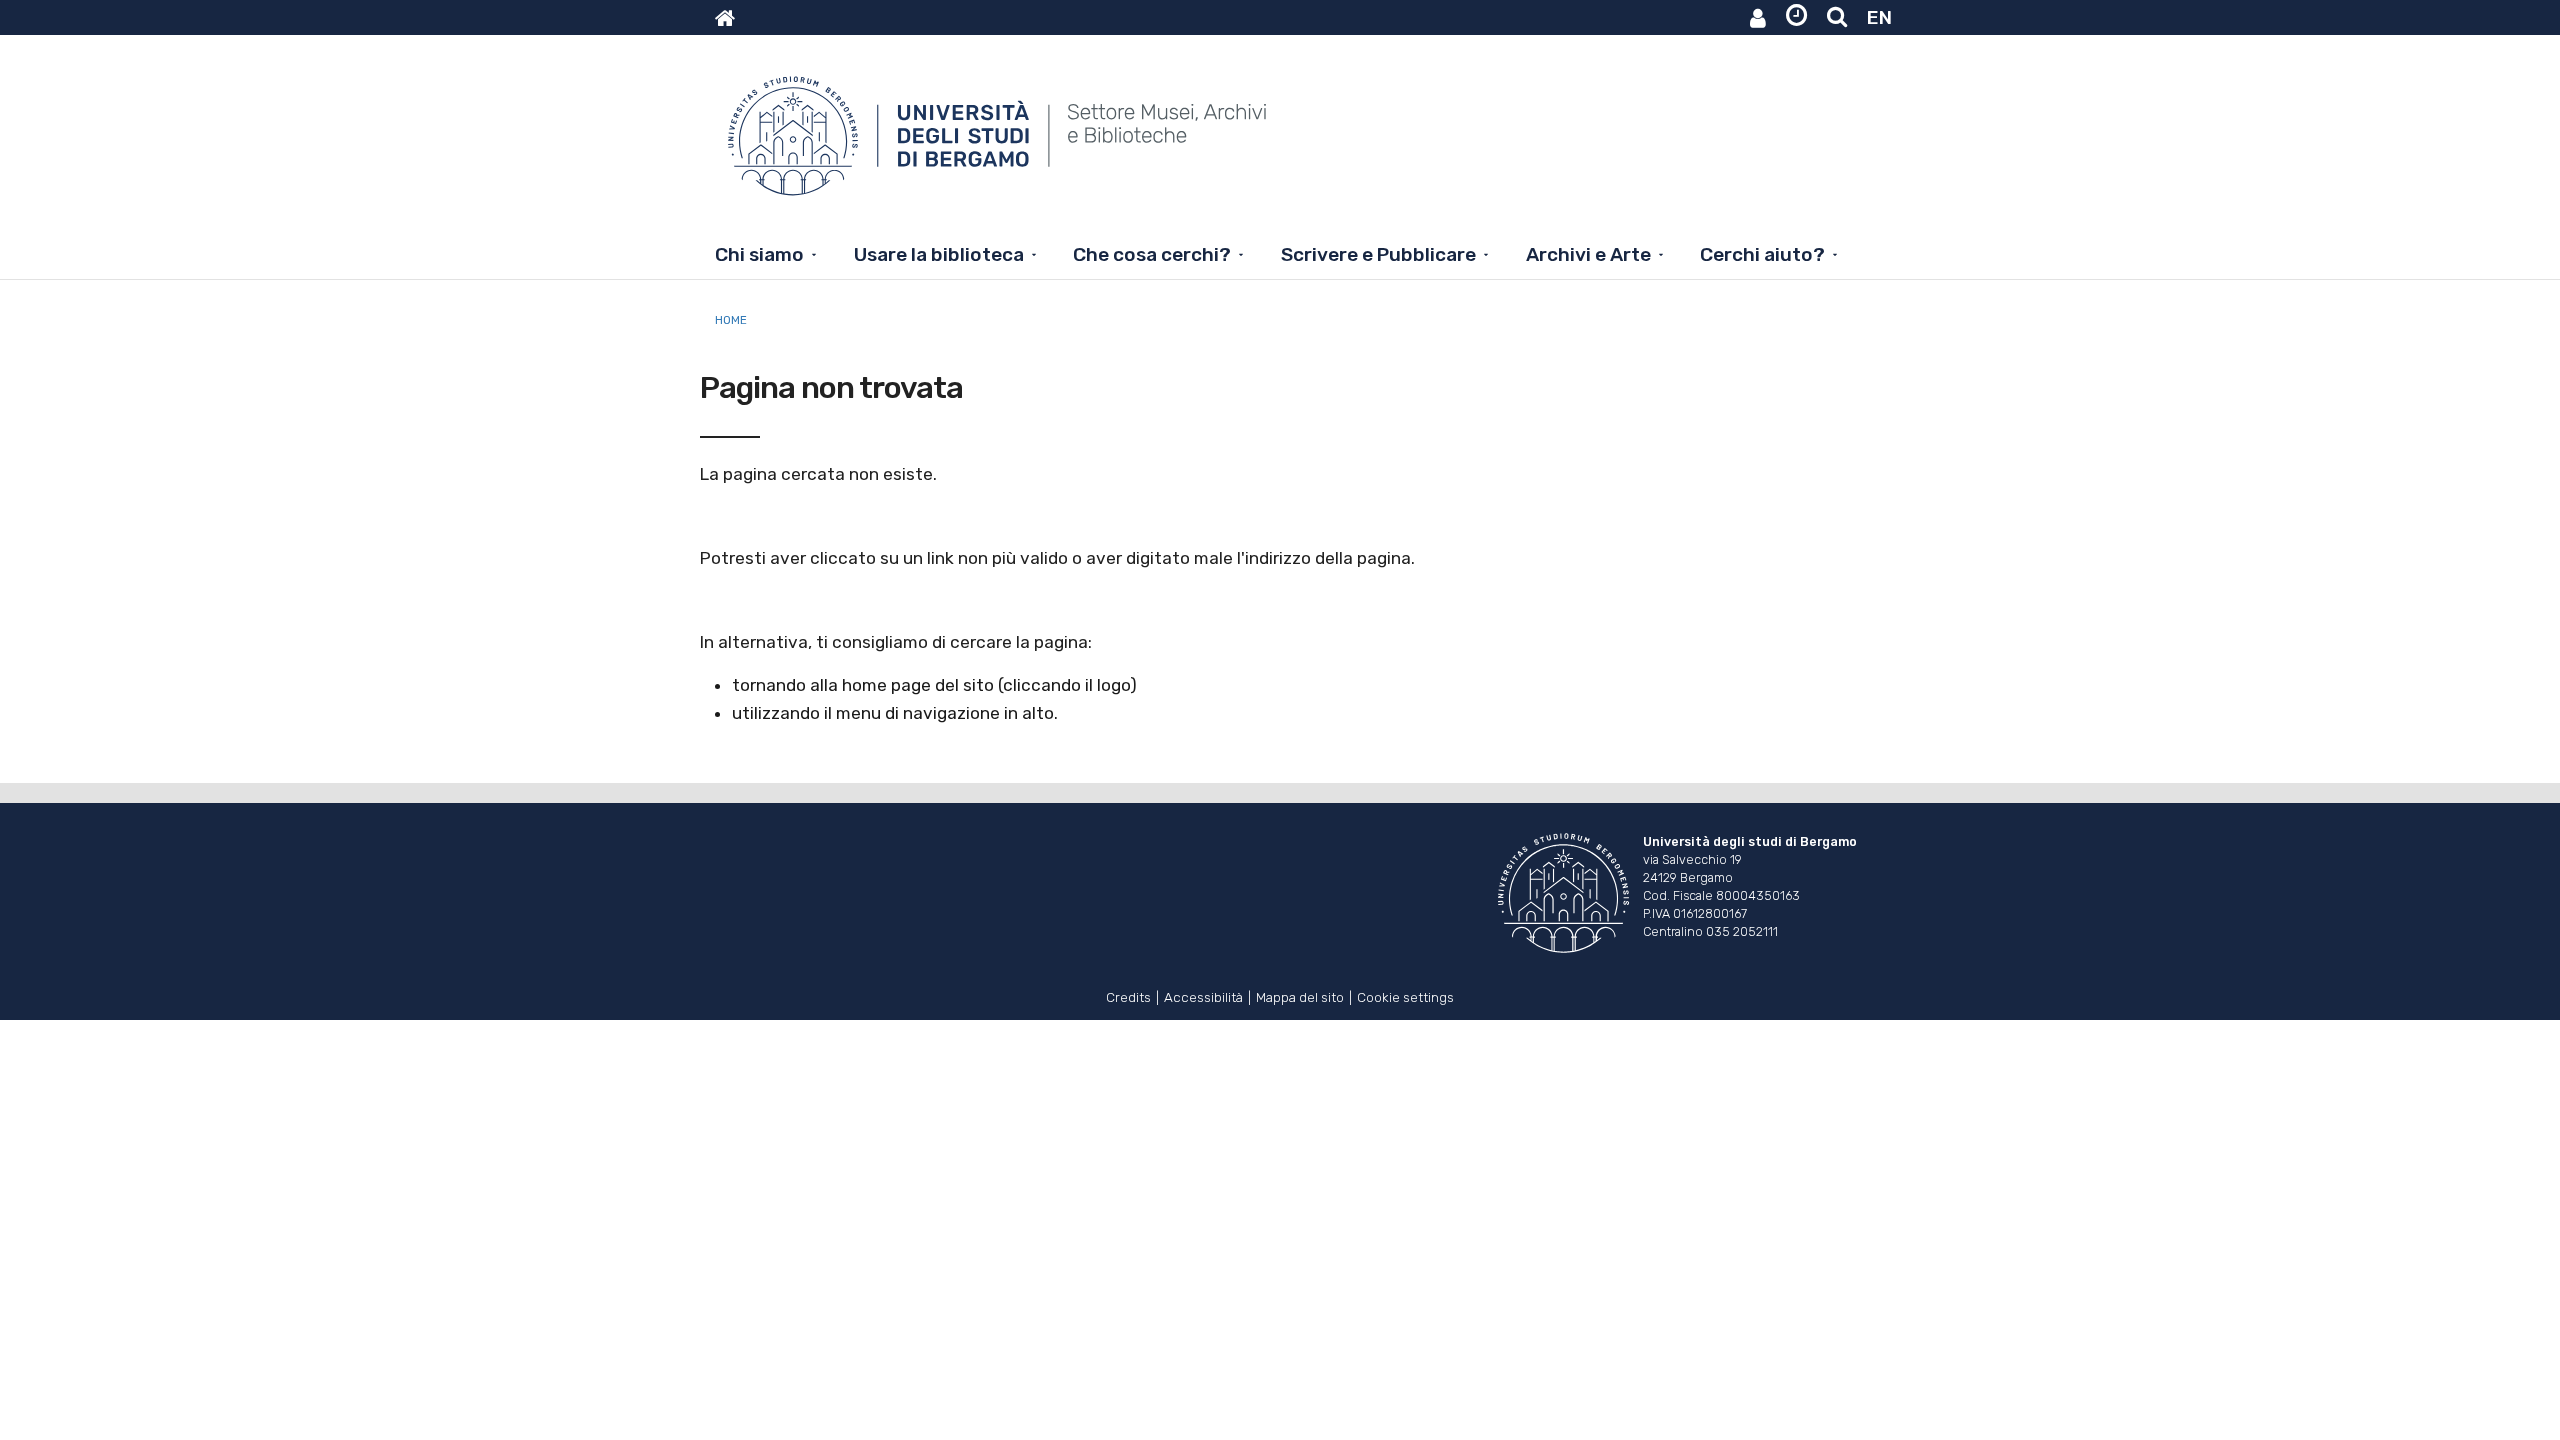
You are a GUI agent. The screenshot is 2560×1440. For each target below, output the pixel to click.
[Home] (999, 146)
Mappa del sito (1300, 995)
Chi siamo (759, 254)
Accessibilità (1203, 995)
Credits (1128, 995)
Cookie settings (1405, 995)
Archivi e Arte (1588, 254)
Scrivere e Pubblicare (1378, 254)
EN (1879, 17)
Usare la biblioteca (939, 254)
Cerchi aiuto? (1762, 254)
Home (731, 320)
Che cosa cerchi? (1152, 254)
